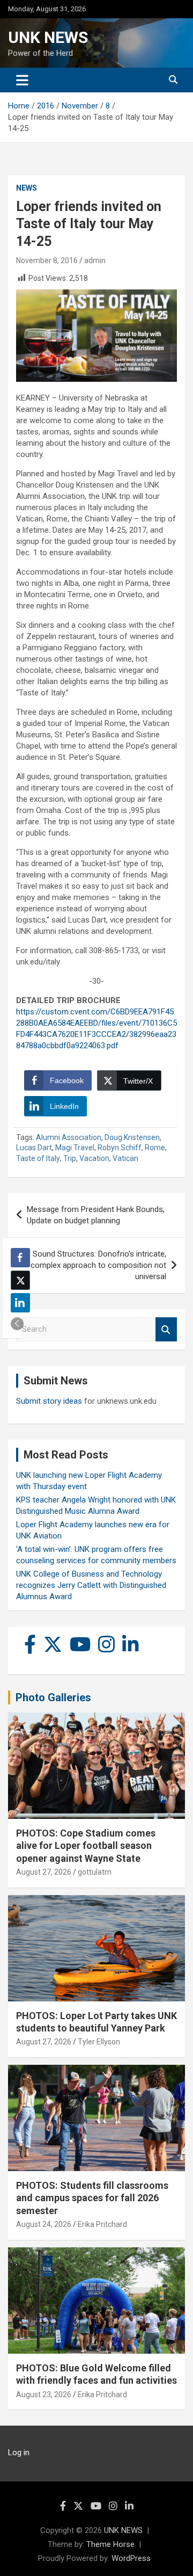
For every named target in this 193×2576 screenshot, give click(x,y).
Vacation (94, 1158)
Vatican (125, 1158)
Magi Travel (75, 1148)
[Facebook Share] (20, 1258)
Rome (155, 1148)
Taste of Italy (38, 1158)
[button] (17, 1324)
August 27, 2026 (44, 1872)
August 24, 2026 (44, 2224)
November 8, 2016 (47, 260)
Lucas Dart (34, 1148)
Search (166, 1329)
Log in (19, 2452)
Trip (70, 1158)
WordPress (131, 2558)
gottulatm (95, 1872)
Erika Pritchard (102, 2224)
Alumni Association (69, 1137)
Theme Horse (110, 2544)
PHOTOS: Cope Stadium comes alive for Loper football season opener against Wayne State (86, 1846)
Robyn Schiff (120, 1148)
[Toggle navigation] (22, 80)
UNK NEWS (48, 37)
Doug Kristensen (132, 1137)
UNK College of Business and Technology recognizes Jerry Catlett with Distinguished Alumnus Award (91, 1585)
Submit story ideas (49, 1401)
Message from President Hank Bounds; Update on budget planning (96, 1215)
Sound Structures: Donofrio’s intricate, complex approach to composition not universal (98, 1265)
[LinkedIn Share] (20, 1303)
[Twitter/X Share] (20, 1280)
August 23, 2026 (44, 2394)
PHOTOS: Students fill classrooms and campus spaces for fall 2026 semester (92, 2198)
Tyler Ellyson (99, 2042)
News (27, 188)
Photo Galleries (53, 1697)
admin (95, 260)
